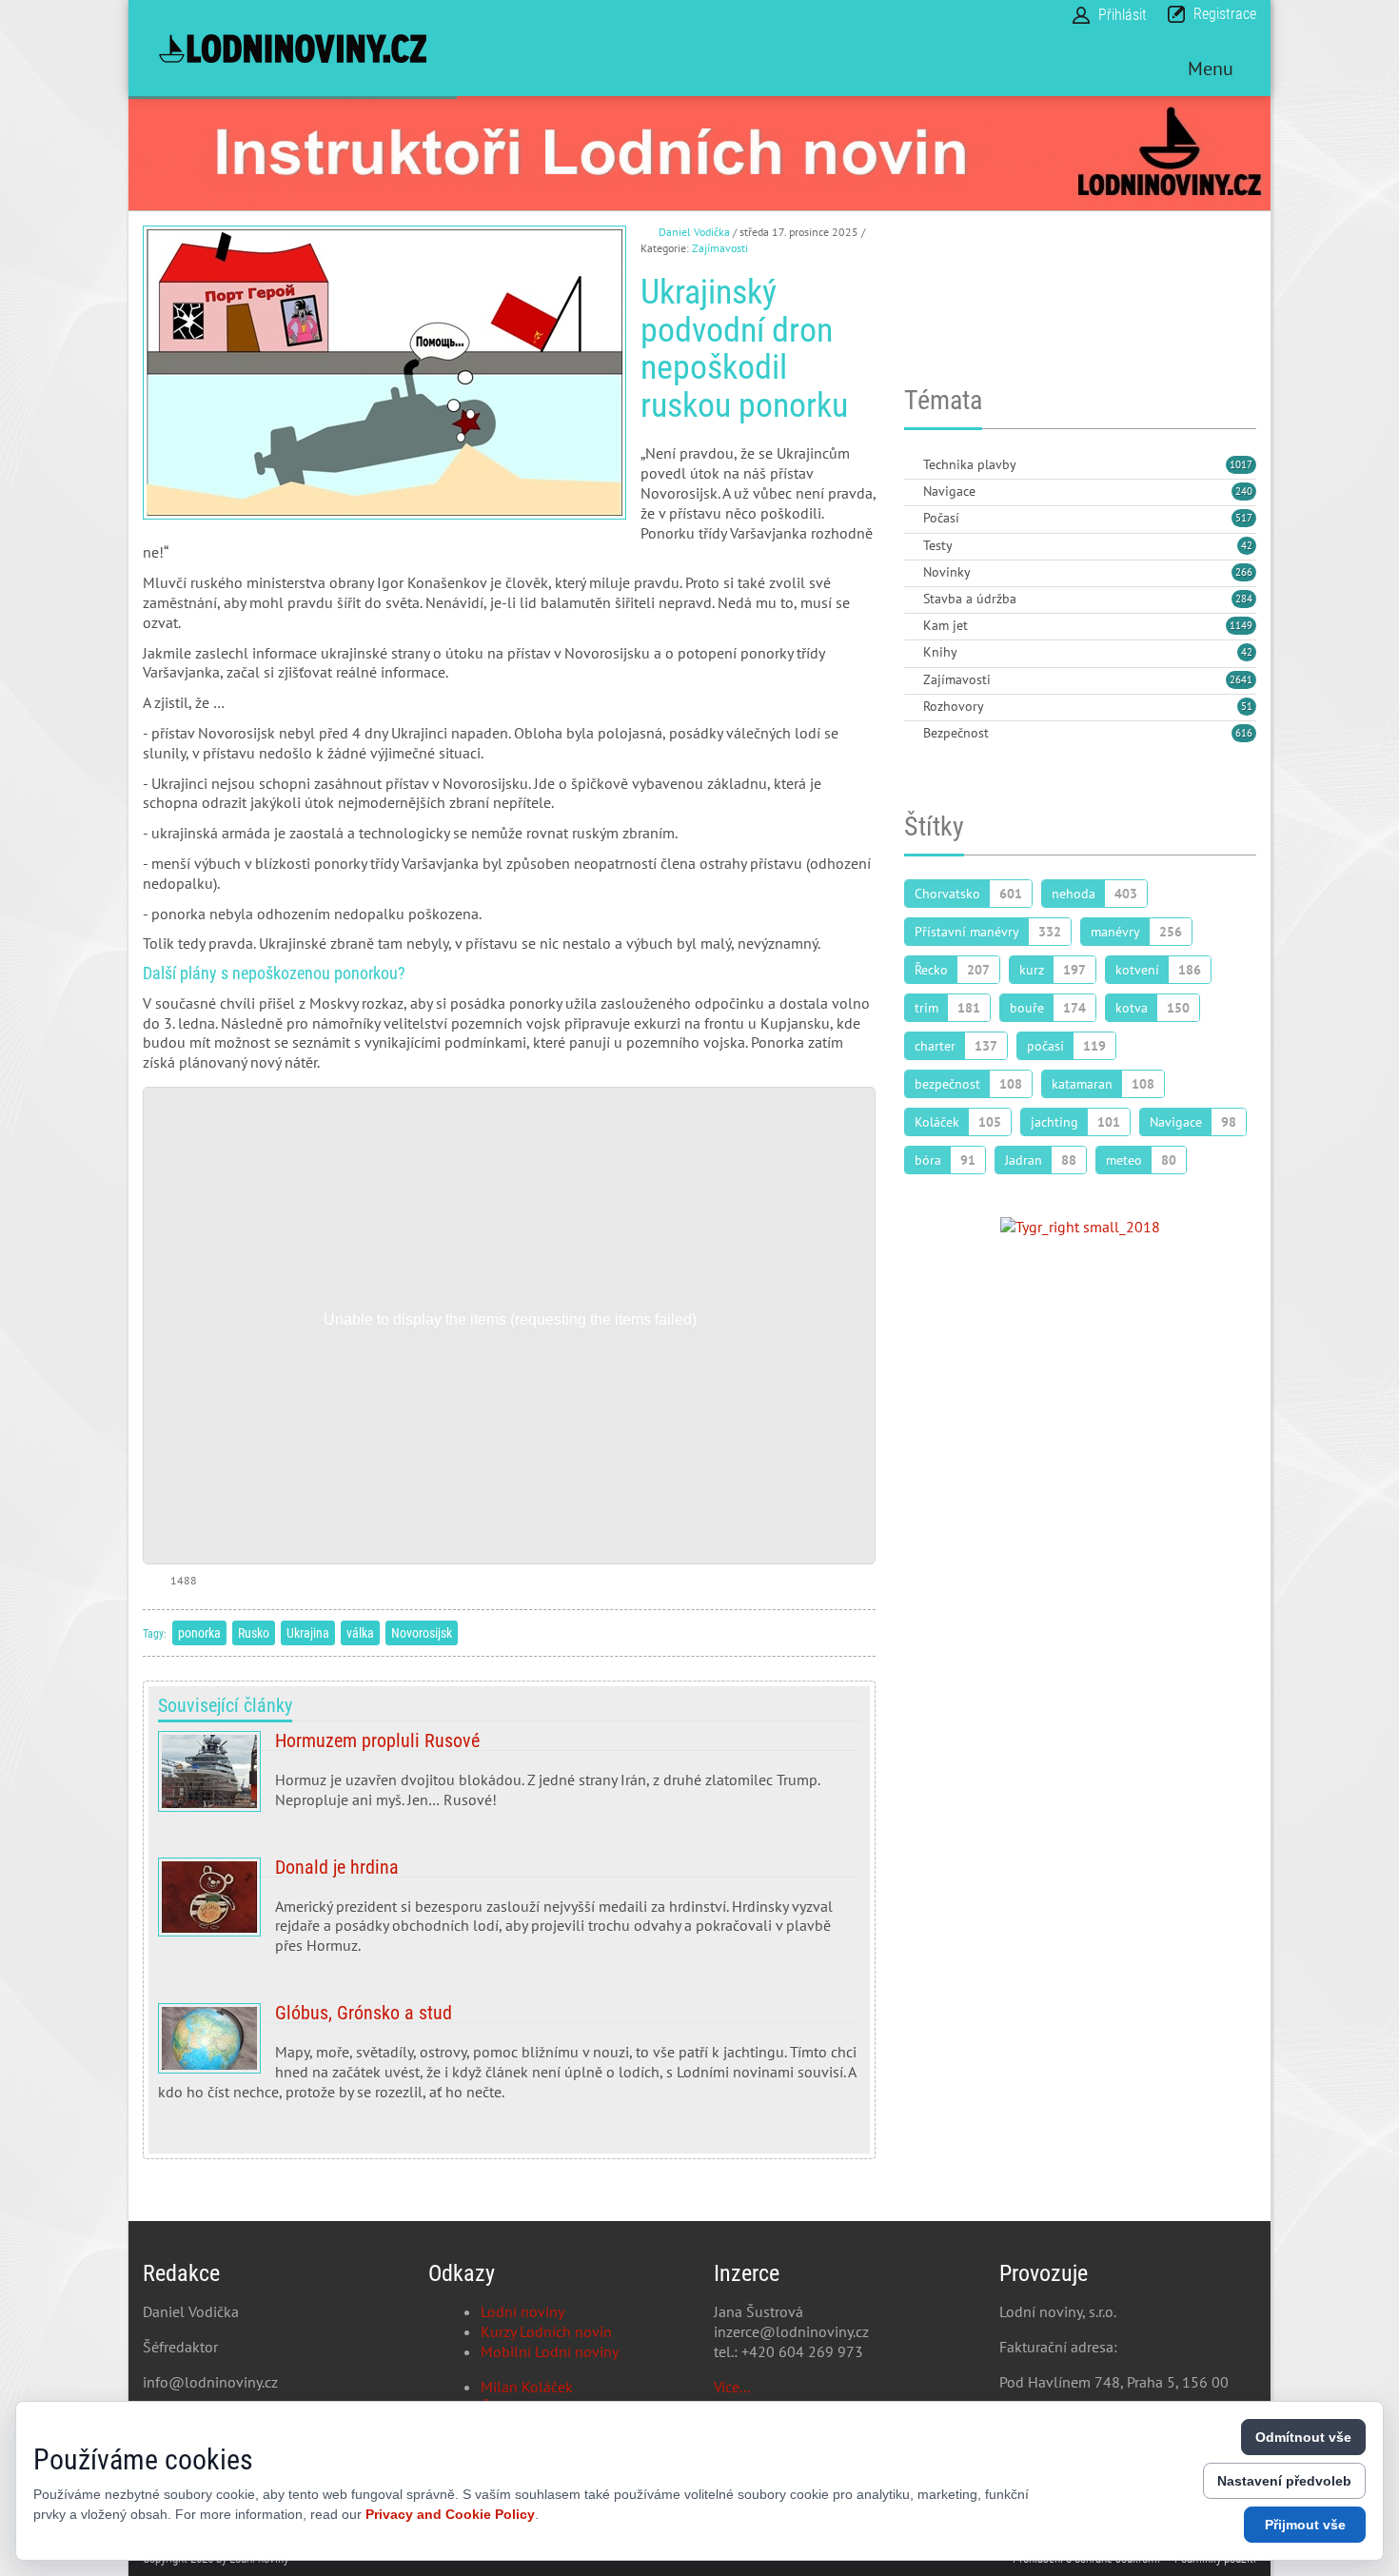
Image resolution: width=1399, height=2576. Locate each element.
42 (1247, 545)
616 (1244, 733)
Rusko (254, 1633)
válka (360, 1633)
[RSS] (912, 466)
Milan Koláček (527, 2387)
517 (1244, 518)
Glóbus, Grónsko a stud (509, 2059)
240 (1244, 491)
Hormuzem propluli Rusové (509, 1778)
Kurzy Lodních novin (546, 2331)
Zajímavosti (720, 248)
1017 (1241, 464)
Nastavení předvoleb (1284, 2481)
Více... (732, 2387)
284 (1244, 599)
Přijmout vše (1305, 2525)
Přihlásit (1123, 15)
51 (1247, 706)
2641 (1241, 679)
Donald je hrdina (509, 1914)
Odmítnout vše (1303, 2437)
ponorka (199, 1633)
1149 (1241, 625)
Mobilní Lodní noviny (550, 2351)
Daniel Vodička (694, 232)
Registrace (1225, 14)
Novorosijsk (422, 1633)
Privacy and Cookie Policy (450, 2514)
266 (1244, 572)
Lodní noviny (522, 2311)
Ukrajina (308, 1633)
